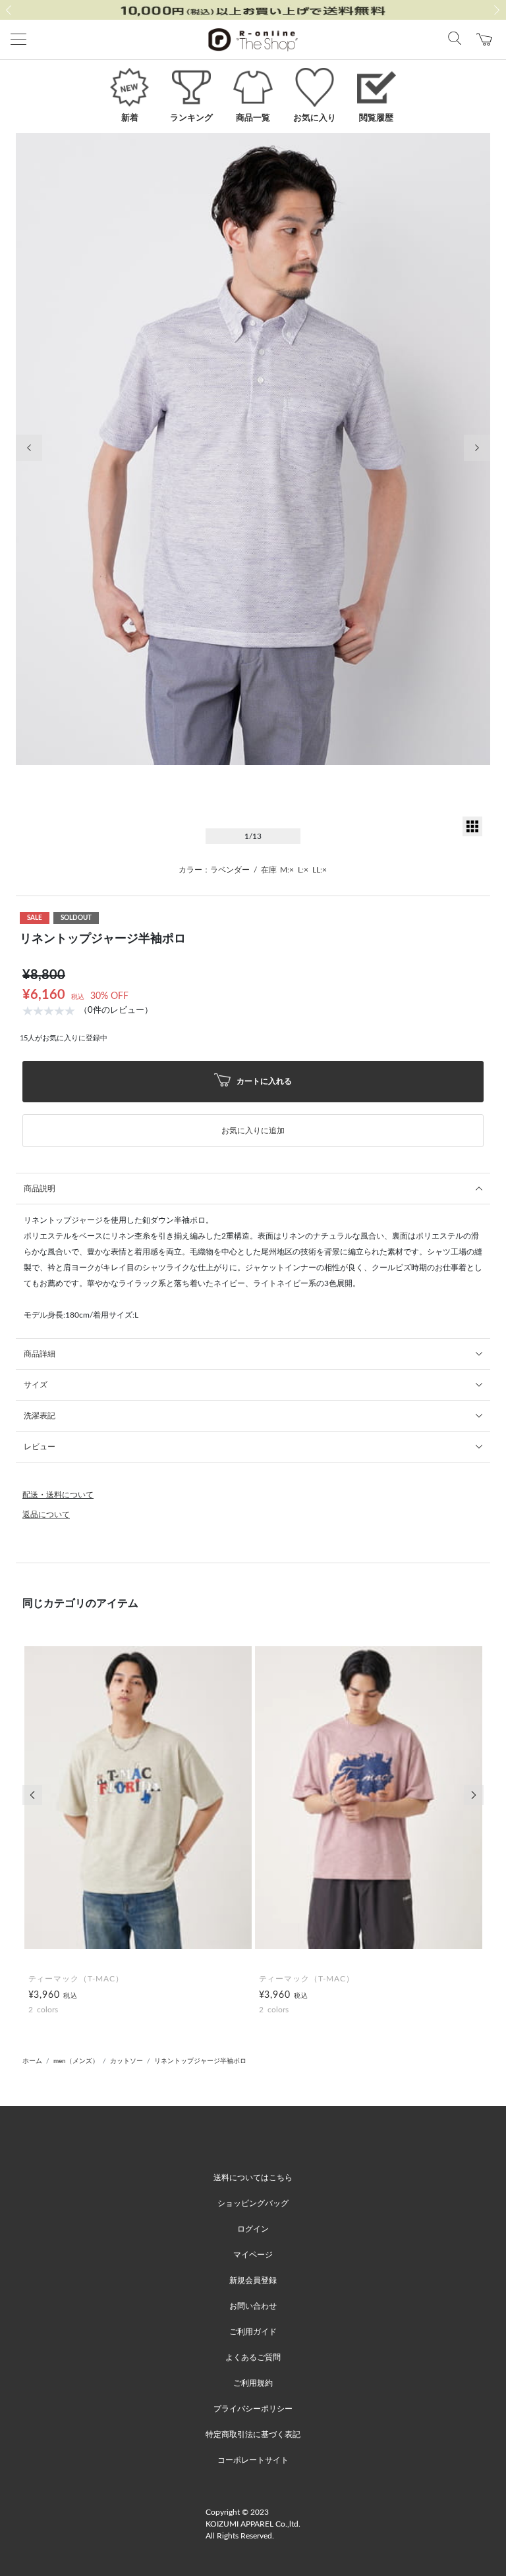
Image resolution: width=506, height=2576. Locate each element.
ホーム (32, 2061)
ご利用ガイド (253, 2332)
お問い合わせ (253, 2306)
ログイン (253, 2229)
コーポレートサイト (253, 2460)
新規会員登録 (253, 2280)
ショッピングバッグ (253, 2203)
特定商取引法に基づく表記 (253, 2434)
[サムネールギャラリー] (472, 834)
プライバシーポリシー (253, 2409)
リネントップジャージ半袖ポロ (200, 2061)
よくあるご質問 (253, 2357)
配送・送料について (58, 1495)
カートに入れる (263, 1081)
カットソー (126, 2061)
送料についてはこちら (253, 2178)
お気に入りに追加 (253, 1131)
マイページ (253, 2255)
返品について (46, 1515)
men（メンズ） (76, 2061)
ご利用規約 (253, 2383)
